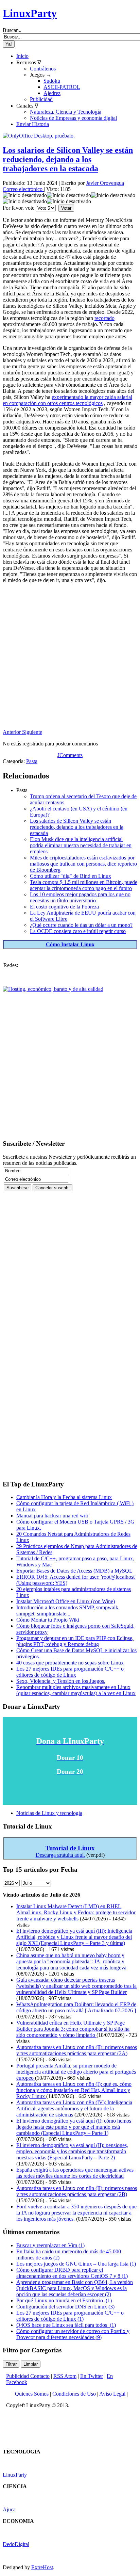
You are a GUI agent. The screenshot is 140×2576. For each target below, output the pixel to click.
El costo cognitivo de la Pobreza (64, 907)
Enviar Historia (33, 124)
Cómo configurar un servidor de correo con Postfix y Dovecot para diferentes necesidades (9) (73, 2334)
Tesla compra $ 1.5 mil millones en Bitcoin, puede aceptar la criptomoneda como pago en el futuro (84, 885)
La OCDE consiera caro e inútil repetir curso (78, 931)
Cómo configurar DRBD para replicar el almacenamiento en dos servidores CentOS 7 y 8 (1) (72, 2273)
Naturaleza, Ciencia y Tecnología (66, 112)
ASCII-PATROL (62, 87)
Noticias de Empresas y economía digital (73, 118)
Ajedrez (52, 93)
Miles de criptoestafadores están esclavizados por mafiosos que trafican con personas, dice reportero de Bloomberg (83, 864)
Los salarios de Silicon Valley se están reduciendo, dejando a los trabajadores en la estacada (68, 159)
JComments (70, 755)
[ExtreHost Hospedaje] (53, 989)
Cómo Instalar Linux (70, 944)
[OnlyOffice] (39, 136)
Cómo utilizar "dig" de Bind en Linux (71, 876)
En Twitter (92, 2376)
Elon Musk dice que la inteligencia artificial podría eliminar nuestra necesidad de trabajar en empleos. (81, 845)
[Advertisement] (70, 659)
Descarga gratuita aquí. (60, 1855)
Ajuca (9, 2509)
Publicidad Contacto (28, 2376)
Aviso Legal (112, 2394)
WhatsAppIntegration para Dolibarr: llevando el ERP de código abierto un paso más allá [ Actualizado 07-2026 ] (76, 2007)
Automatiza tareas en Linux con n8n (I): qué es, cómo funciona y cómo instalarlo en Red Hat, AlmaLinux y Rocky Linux (74, 2090)
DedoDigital (16, 2544)
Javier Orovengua (105, 183)
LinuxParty (30, 13)
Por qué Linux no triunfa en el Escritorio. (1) (64, 2300)
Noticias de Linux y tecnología (49, 1813)
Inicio (22, 56)
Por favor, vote (19, 208)
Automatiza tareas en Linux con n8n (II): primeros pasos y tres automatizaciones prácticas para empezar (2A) (77, 2050)
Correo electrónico (23, 189)
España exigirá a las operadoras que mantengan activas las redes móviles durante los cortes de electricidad (75, 2173)
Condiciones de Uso (74, 2394)
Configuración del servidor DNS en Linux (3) (65, 2307)
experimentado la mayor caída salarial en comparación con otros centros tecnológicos (67, 400)
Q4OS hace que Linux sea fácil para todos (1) (66, 2325)
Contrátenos (43, 69)
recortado (104, 318)
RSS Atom (65, 2376)
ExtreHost (42, 2567)
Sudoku (52, 81)
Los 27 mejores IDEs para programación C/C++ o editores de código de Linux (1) (70, 2316)
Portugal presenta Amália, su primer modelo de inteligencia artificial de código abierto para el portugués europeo (76, 2072)
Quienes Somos (32, 2394)
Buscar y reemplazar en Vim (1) (50, 2245)
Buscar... (12, 30)
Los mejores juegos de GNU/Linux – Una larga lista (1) (76, 2264)
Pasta (32, 761)
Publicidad (41, 99)
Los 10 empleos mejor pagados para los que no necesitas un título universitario (80, 897)
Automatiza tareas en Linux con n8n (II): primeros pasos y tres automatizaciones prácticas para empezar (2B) (77, 2191)
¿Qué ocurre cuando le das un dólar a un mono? (81, 925)
